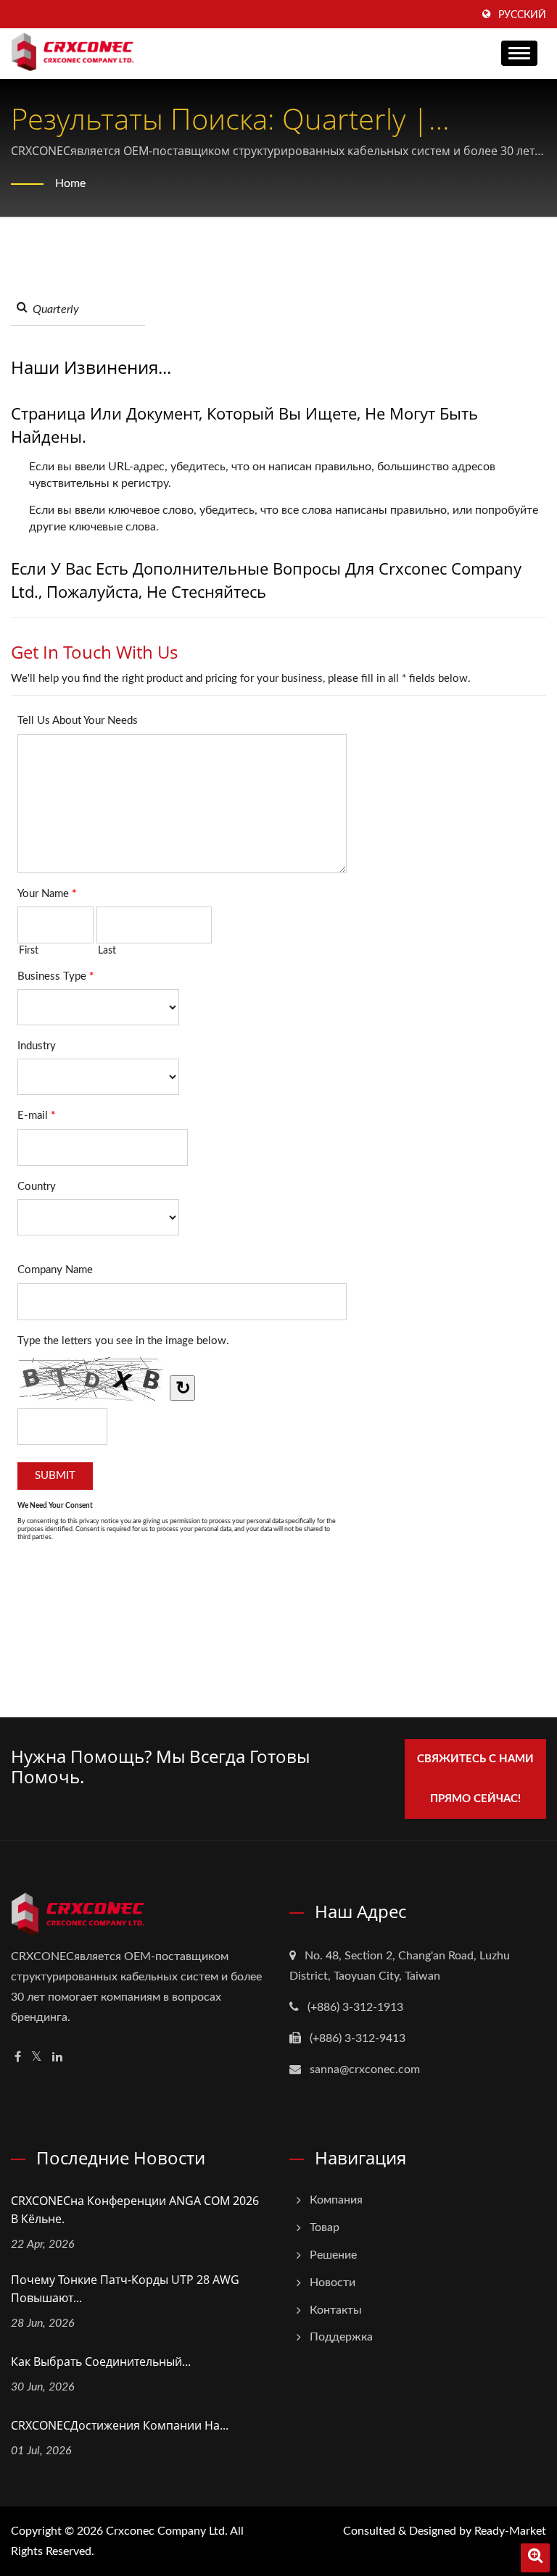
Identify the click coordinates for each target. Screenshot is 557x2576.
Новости (333, 2283)
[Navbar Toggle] (519, 53)
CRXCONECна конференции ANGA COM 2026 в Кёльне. (135, 2210)
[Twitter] (37, 2058)
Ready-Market (510, 2531)
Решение (333, 2255)
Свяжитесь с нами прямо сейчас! (475, 1779)
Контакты (336, 2310)
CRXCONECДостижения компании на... (120, 2425)
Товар (325, 2227)
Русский (522, 15)
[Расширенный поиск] (535, 2558)
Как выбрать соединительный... (101, 2362)
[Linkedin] (57, 2058)
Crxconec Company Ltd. (167, 2531)
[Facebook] (18, 2058)
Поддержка (341, 2337)
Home (70, 183)
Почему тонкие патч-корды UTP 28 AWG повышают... (125, 2289)
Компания (336, 2200)
